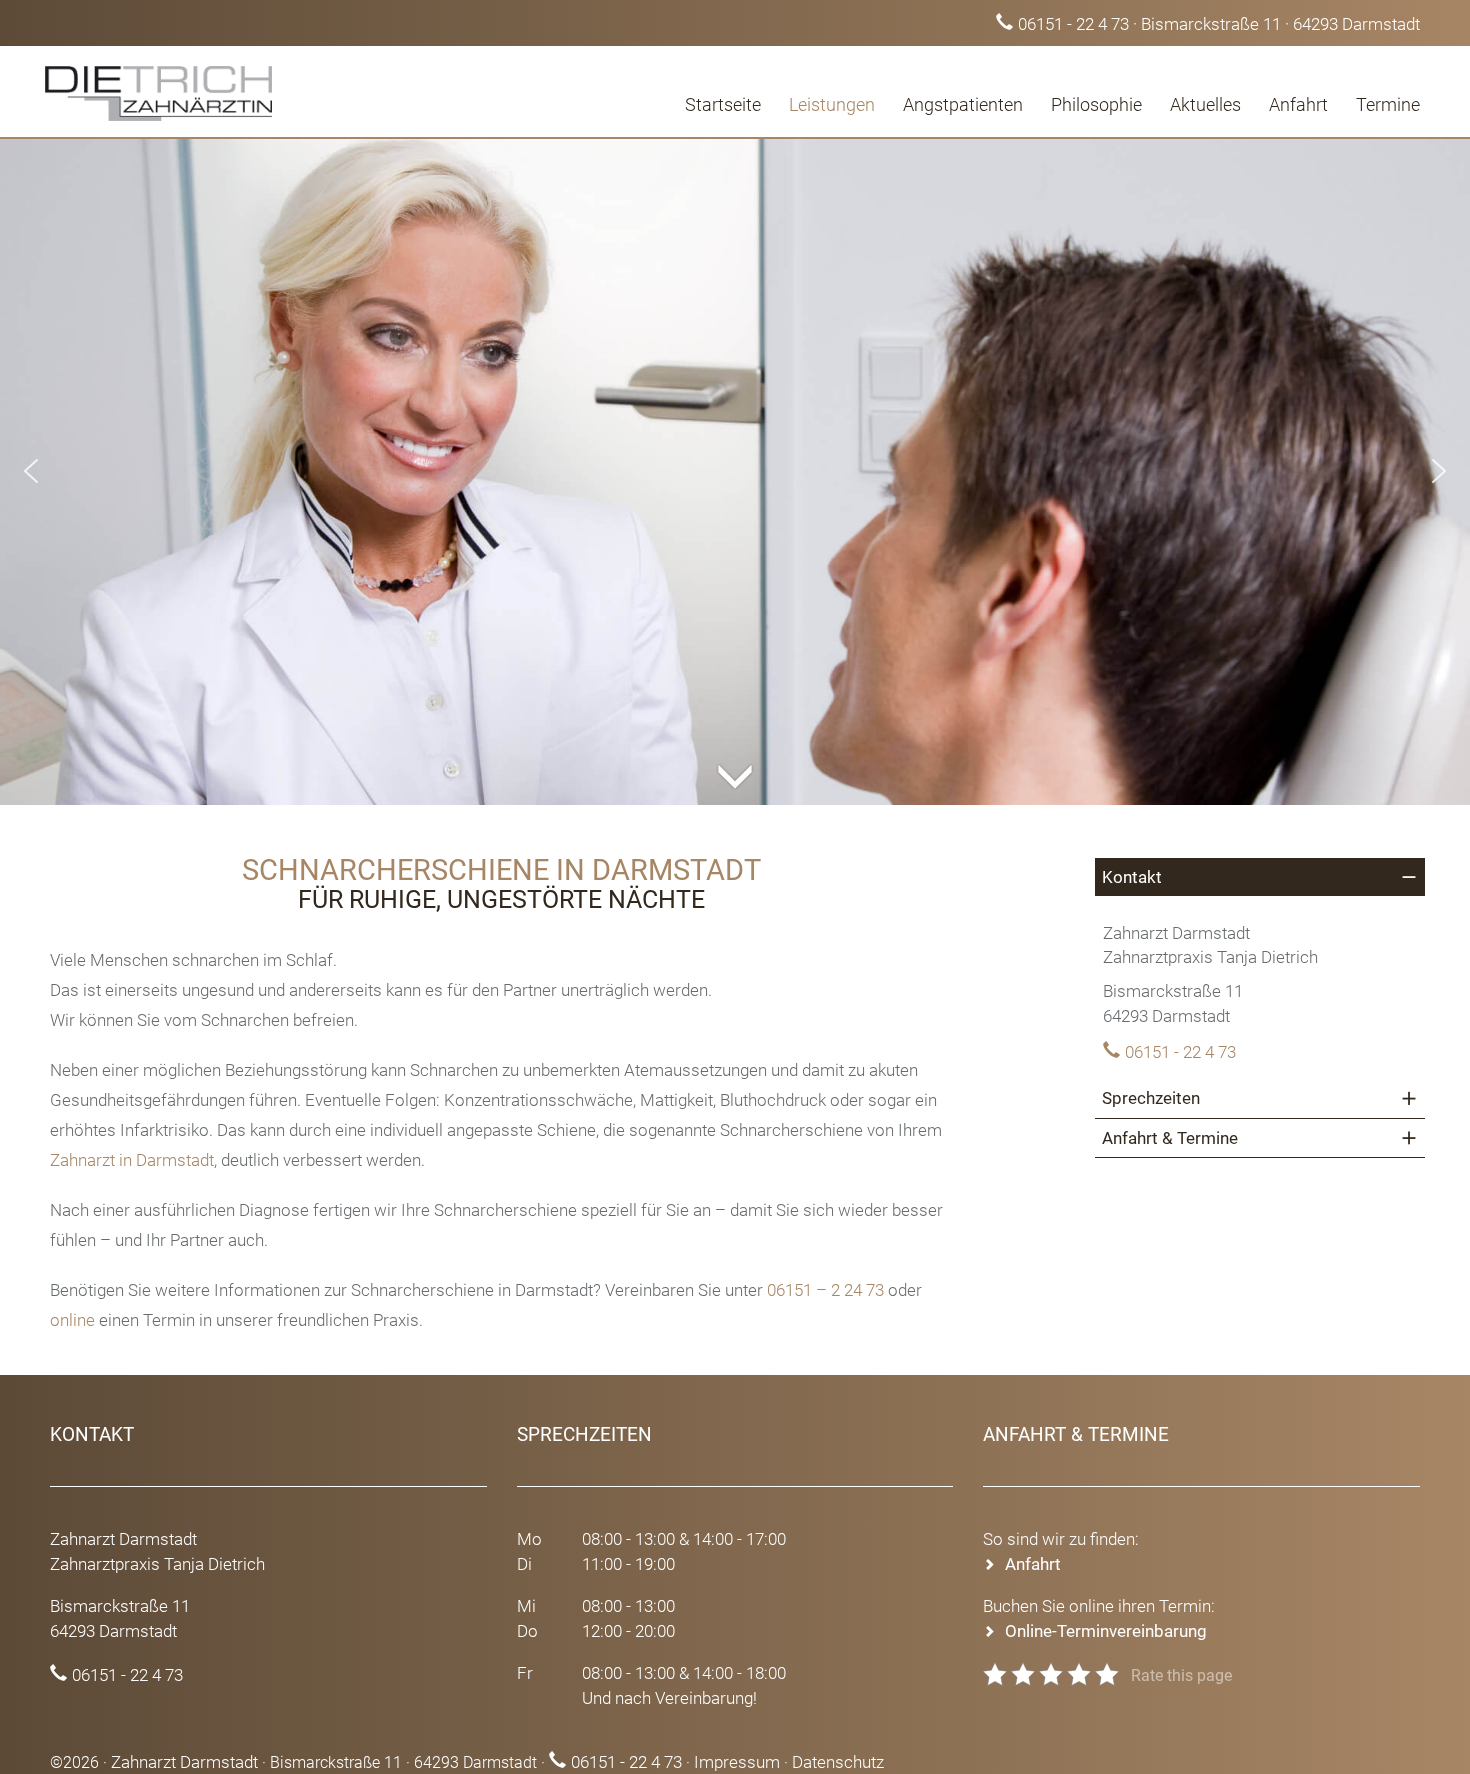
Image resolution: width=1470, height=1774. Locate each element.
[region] (735, 471)
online (72, 1320)
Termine (1388, 104)
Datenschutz (838, 1762)
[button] (31, 471)
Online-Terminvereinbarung (1106, 1631)
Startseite (723, 104)
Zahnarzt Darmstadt (184, 1762)
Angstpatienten (963, 104)
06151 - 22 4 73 (1073, 24)
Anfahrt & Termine (1170, 1138)
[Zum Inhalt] (735, 755)
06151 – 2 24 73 (825, 1290)
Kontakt (1132, 877)
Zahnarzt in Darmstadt (132, 1160)
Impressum (737, 1762)
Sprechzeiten (1151, 1098)
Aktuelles (1205, 104)
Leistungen (832, 104)
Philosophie (1096, 104)
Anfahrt (1298, 104)
